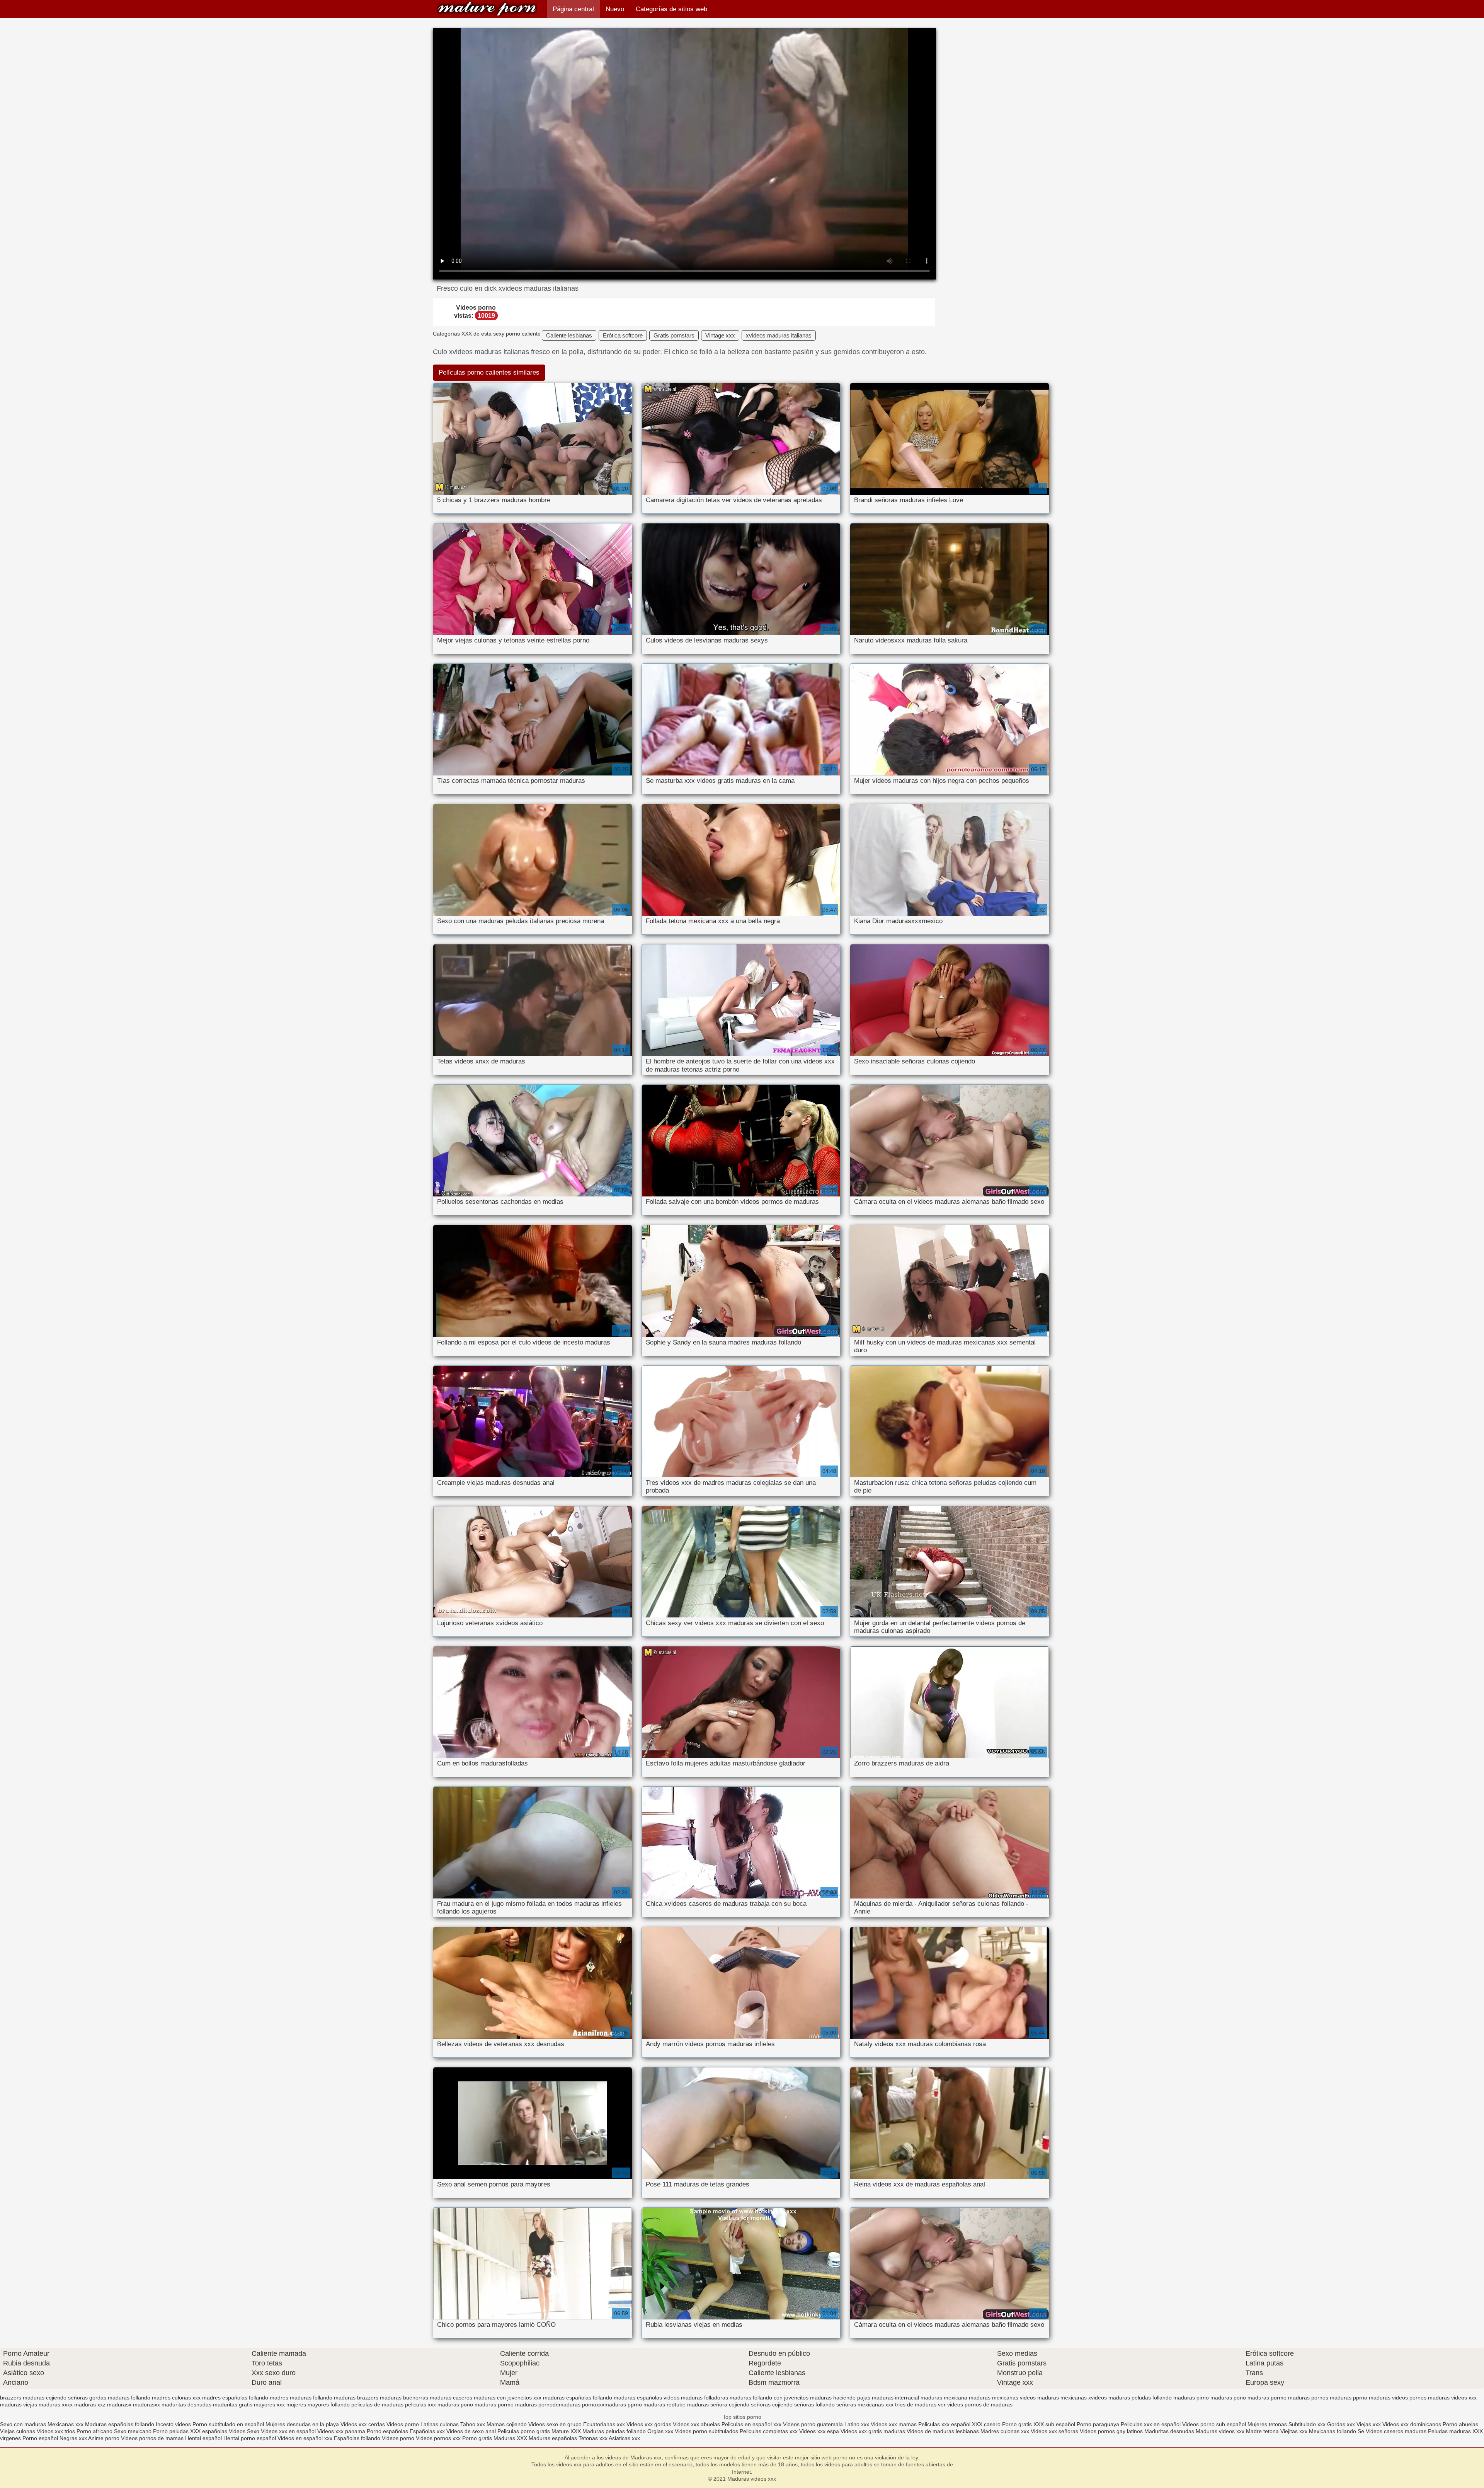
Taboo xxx (473, 2424)
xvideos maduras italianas (779, 335)
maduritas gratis (233, 2404)
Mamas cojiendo (507, 2424)
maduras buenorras (404, 2398)
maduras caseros (451, 2398)
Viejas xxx (1369, 2424)
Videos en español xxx (306, 2438)
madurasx (119, 2404)
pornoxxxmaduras (604, 2404)
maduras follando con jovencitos (769, 2398)
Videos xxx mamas (894, 2424)
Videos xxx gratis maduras (874, 2431)
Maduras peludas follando (614, 2431)
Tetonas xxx (594, 2438)
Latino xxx (858, 2424)
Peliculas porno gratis (524, 2431)
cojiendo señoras (67, 2398)
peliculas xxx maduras (432, 2404)
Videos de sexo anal (471, 2431)
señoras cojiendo (772, 2404)
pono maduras (478, 2404)
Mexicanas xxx (66, 2424)
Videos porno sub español (1215, 2424)
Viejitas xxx (1294, 2431)
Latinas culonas (440, 2424)
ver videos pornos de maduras (975, 2404)
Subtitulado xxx (1308, 2424)
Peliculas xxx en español (1151, 2424)
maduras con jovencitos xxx (508, 2398)
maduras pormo (1267, 2398)
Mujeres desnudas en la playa (302, 2424)
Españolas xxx (427, 2431)
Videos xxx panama (342, 2431)
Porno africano (94, 2431)
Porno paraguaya (1099, 2424)
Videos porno (403, 2424)
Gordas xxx (1342, 2424)
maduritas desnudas (186, 2404)
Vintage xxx (720, 335)
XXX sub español (1054, 2424)
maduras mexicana (944, 2398)
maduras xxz (90, 2404)
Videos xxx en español (288, 2431)
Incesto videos (174, 2424)
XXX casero (986, 2424)
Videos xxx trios (57, 2431)
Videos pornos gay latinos (1112, 2431)
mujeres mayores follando (318, 2404)
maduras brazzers (356, 2398)
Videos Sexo (244, 2431)
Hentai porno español (250, 2438)
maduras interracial (895, 2398)
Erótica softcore (623, 335)
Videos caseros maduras (1396, 2431)
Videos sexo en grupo (555, 2424)
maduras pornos (1308, 2398)
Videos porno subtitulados (706, 2431)
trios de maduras (916, 2404)
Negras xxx (74, 2438)
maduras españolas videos (647, 2398)
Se (1361, 2431)
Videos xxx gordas (649, 2424)
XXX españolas (209, 2431)
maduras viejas (19, 2404)
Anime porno (105, 2438)
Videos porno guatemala (813, 2424)
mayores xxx (269, 2404)
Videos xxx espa (819, 2431)
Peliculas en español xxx (752, 2424)
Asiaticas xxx (624, 2438)
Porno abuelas (1460, 2424)
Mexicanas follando (1333, 2431)
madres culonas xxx (176, 2398)
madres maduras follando (301, 2398)
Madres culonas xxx (1005, 2431)
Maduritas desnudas (1169, 2431)
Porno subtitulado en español (228, 2424)
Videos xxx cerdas (363, 2424)
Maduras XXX (510, 2438)
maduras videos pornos (1398, 2398)
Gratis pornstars (674, 335)
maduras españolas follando (578, 2398)
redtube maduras (688, 2404)
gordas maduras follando (120, 2398)
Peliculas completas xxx (769, 2431)
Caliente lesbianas (569, 335)
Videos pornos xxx (438, 2438)
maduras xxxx (56, 2404)
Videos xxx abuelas (696, 2424)
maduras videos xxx (1452, 2398)
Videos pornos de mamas (152, 2438)
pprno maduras (646, 2404)
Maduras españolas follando (120, 2424)
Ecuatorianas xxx (604, 2424)
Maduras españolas (553, 2438)
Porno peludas (171, 2431)
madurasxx (146, 2404)
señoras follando (814, 2404)
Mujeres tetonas (1267, 2424)
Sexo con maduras (23, 2424)
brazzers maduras (22, 2398)
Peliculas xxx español (944, 2424)
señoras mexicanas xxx (865, 2404)
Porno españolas (388, 2431)
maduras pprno (1349, 2398)
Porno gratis (1018, 2424)
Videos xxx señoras (1055, 2431)
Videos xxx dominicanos (1413, 2424)
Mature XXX (566, 2431)
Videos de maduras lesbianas (944, 2431)
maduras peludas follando (1140, 2398)
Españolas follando (357, 2438)
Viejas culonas (18, 2431)
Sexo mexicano (133, 2431)
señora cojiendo (730, 2404)
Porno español (40, 2438)
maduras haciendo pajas (840, 2398)
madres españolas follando (235, 2398)
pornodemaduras (559, 2404)
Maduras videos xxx (487, 9)
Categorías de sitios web (671, 9)
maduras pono (1228, 2398)
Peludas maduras (1449, 2431)
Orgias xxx (660, 2431)
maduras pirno (1191, 2398)
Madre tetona (1262, 2431)
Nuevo (615, 9)
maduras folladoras (705, 2398)
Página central (573, 9)
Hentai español (204, 2438)
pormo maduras (517, 2404)
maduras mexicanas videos (1002, 2398)
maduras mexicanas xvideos (1072, 2398)
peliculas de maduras (377, 2404)
